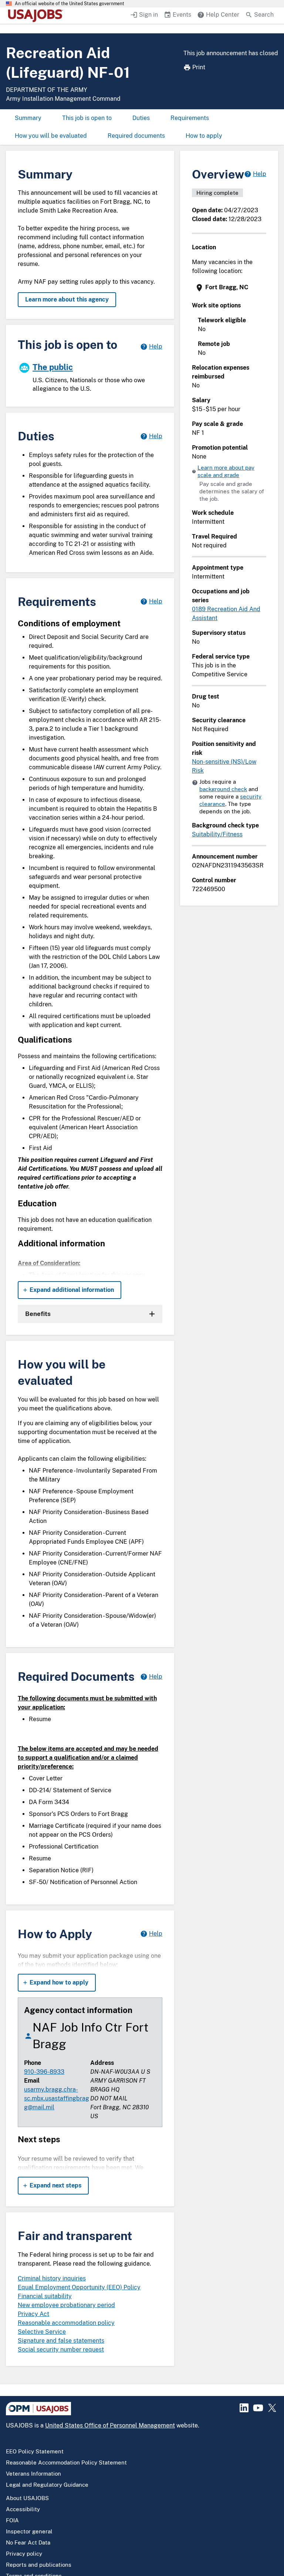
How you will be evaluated (51, 136)
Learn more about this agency (67, 299)
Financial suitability (45, 2296)
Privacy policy (24, 2554)
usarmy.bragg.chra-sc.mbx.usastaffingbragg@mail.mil (57, 2098)
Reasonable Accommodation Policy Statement (66, 2462)
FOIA (12, 2520)
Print (199, 67)
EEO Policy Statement (35, 2451)
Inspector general (29, 2531)
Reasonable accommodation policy (66, 2323)
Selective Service (42, 2332)
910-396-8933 (44, 2072)
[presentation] (230, 288)
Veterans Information (33, 2474)
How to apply (204, 136)
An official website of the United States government (70, 4)
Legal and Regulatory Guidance (47, 2485)
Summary (28, 118)
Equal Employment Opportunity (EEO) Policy (79, 2287)
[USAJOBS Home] (37, 16)
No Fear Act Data (28, 2542)
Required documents (136, 136)
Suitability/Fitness (217, 834)
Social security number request (61, 2350)
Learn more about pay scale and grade (226, 471)
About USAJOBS (27, 2498)
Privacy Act (33, 2314)
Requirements (190, 118)
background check (223, 789)
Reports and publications (39, 2565)
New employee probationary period (66, 2305)
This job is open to (87, 118)
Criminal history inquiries (52, 2278)
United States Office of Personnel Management (110, 2425)
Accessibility (23, 2509)
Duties (141, 118)
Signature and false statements (61, 2341)
